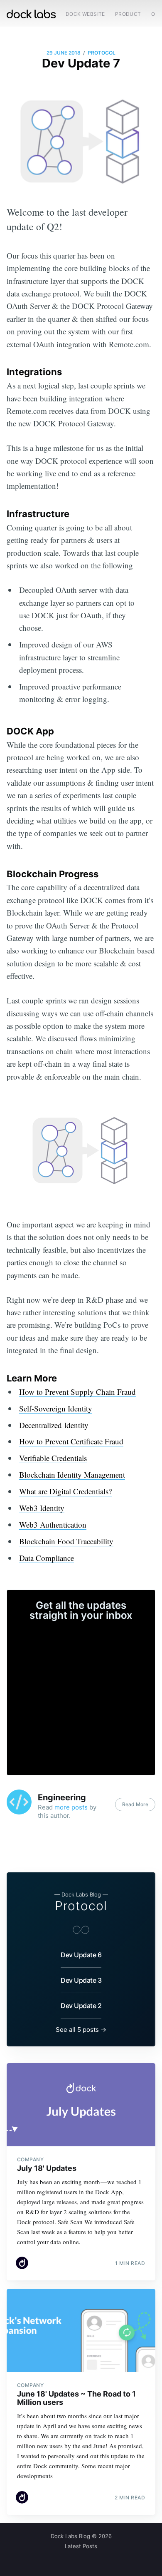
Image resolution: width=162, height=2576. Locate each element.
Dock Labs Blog (70, 2536)
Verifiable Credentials (53, 1458)
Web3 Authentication (53, 1524)
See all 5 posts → (81, 2030)
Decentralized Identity (54, 1425)
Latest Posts (81, 2546)
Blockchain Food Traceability (66, 1541)
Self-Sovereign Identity (56, 1408)
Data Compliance (47, 1558)
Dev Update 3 (81, 1980)
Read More (135, 1804)
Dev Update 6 (81, 1955)
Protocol (102, 53)
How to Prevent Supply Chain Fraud (77, 1392)
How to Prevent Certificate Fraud (71, 1441)
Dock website (85, 14)
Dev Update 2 (81, 2006)
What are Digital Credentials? (65, 1491)
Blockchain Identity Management (72, 1475)
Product (128, 14)
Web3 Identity (42, 1508)
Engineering (62, 1797)
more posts (71, 1807)
